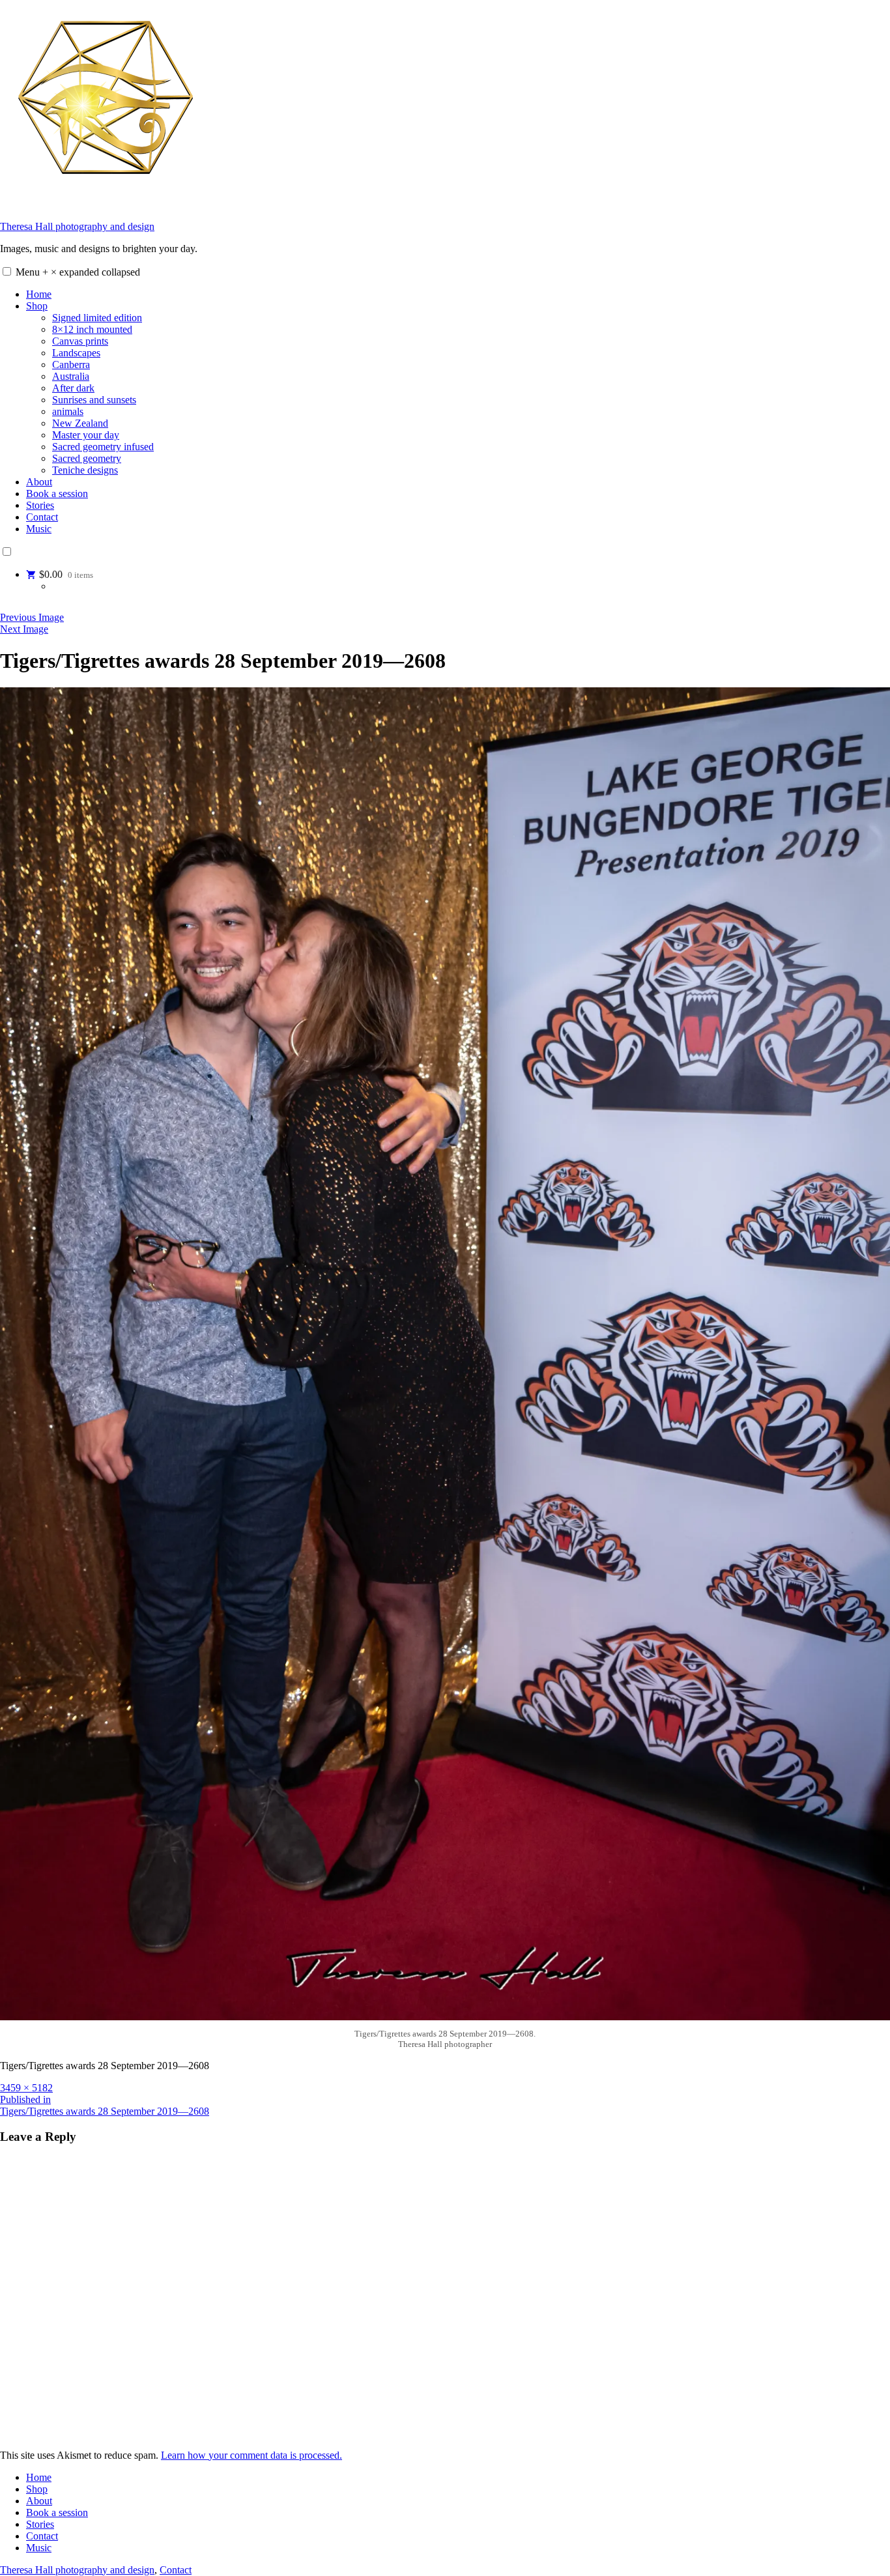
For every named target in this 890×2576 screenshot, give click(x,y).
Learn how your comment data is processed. (251, 2455)
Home (39, 294)
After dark (73, 388)
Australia (71, 376)
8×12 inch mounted (92, 329)
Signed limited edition (97, 318)
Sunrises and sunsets (94, 400)
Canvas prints (80, 341)
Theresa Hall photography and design (77, 226)
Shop (37, 306)
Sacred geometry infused (103, 447)
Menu (78, 272)
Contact (42, 517)
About (39, 482)
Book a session (57, 494)
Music (39, 529)
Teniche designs (85, 470)
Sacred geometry (87, 458)
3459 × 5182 (26, 2088)
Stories (40, 505)
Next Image (24, 629)
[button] (7, 271)
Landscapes (76, 353)
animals (68, 411)
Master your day (86, 435)
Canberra (71, 365)
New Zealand (80, 423)
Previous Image (32, 617)
